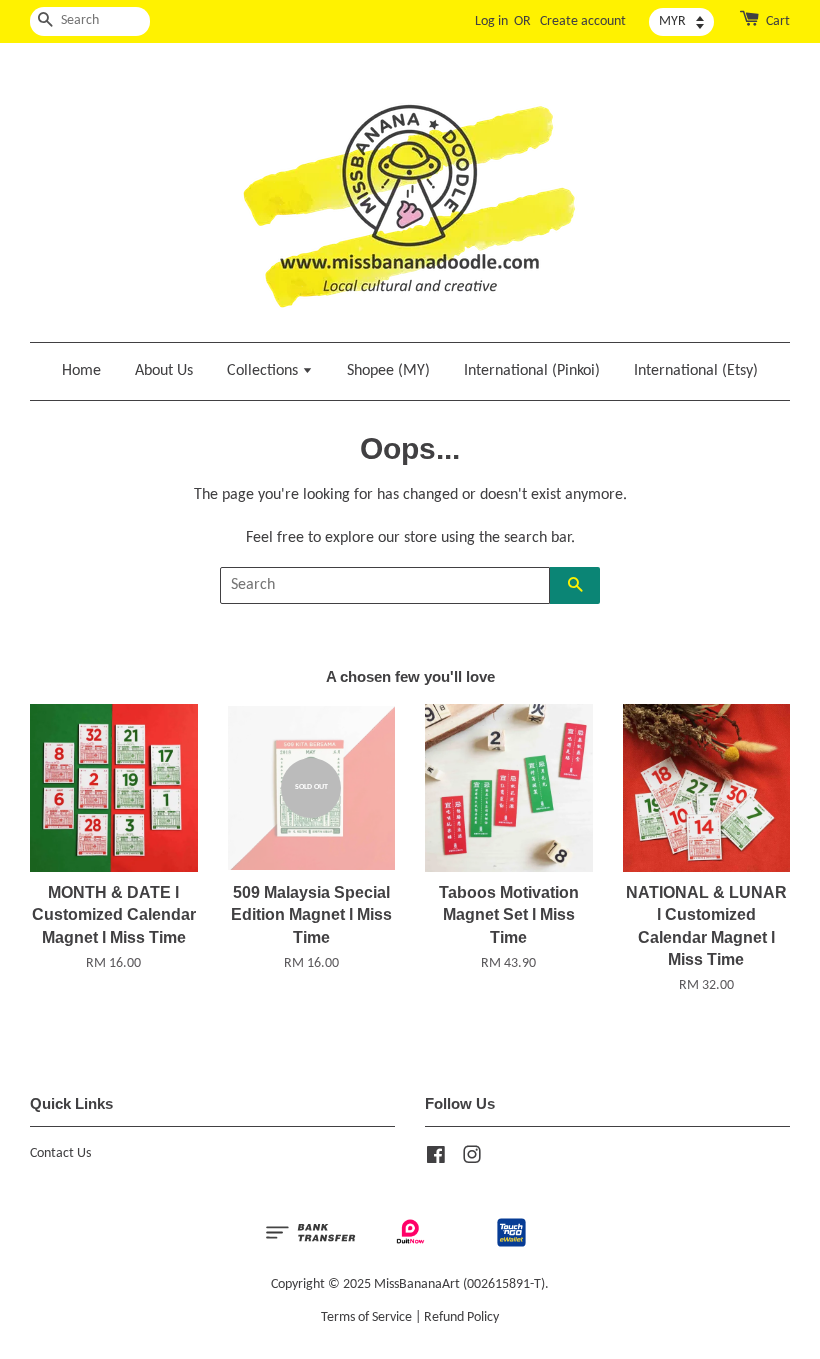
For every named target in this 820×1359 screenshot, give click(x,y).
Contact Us (60, 1153)
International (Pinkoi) (532, 371)
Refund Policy (461, 1317)
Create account (583, 21)
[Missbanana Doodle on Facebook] (436, 1159)
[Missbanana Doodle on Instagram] (472, 1159)
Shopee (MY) (388, 371)
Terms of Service (366, 1317)
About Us (164, 371)
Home (81, 371)
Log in (491, 21)
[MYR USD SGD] (681, 22)
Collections (264, 371)
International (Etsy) (696, 371)
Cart (778, 21)
